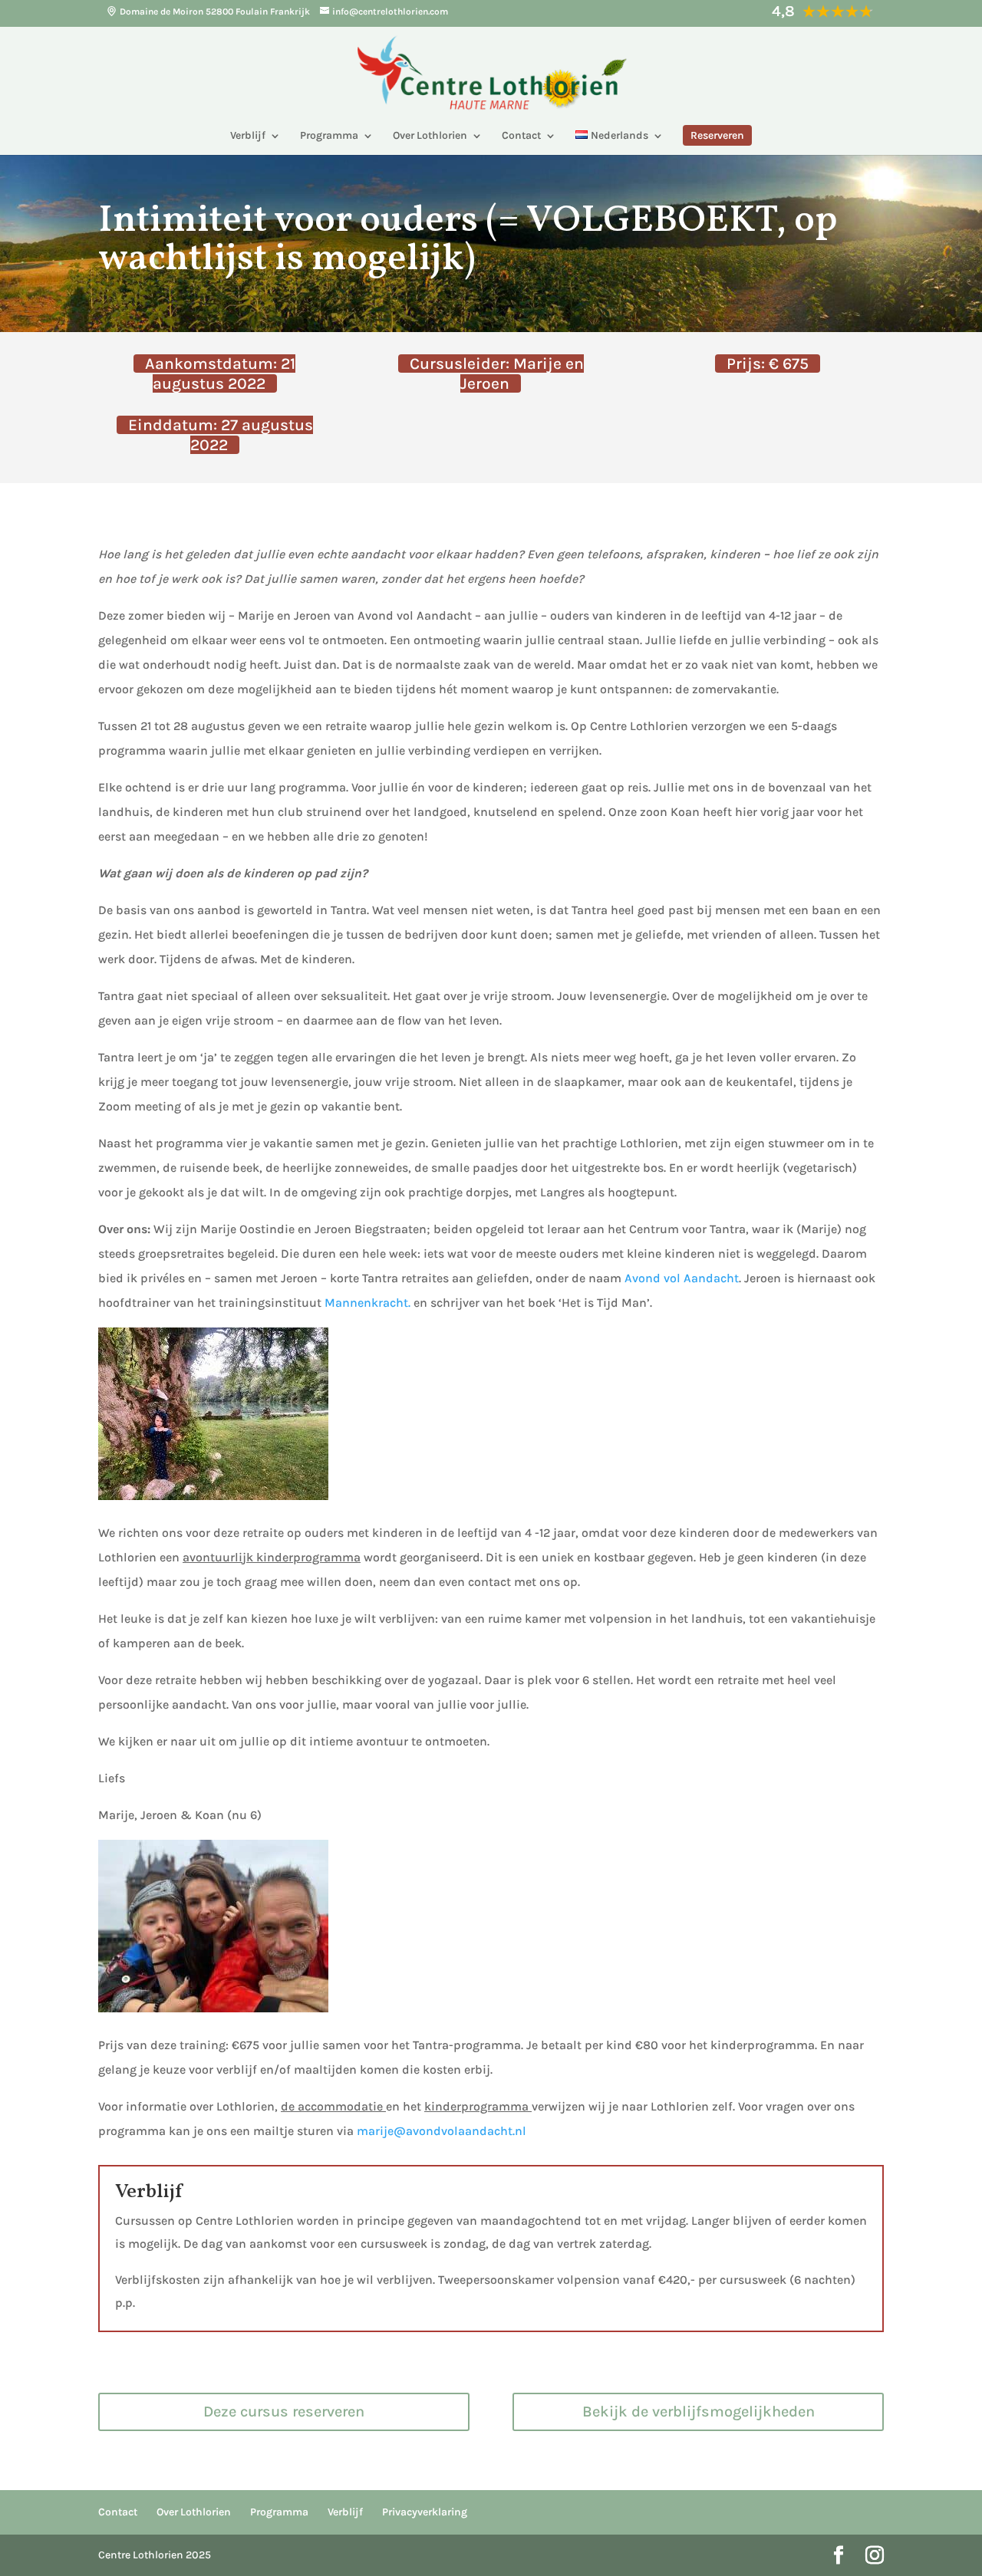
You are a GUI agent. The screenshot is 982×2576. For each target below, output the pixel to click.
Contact (521, 136)
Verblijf (248, 136)
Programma (329, 136)
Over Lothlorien (430, 136)
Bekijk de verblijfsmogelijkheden (699, 2412)
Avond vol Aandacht (682, 1278)
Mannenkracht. (367, 1303)
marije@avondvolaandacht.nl (442, 2131)
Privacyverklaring (425, 2512)
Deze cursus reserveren (284, 2412)
